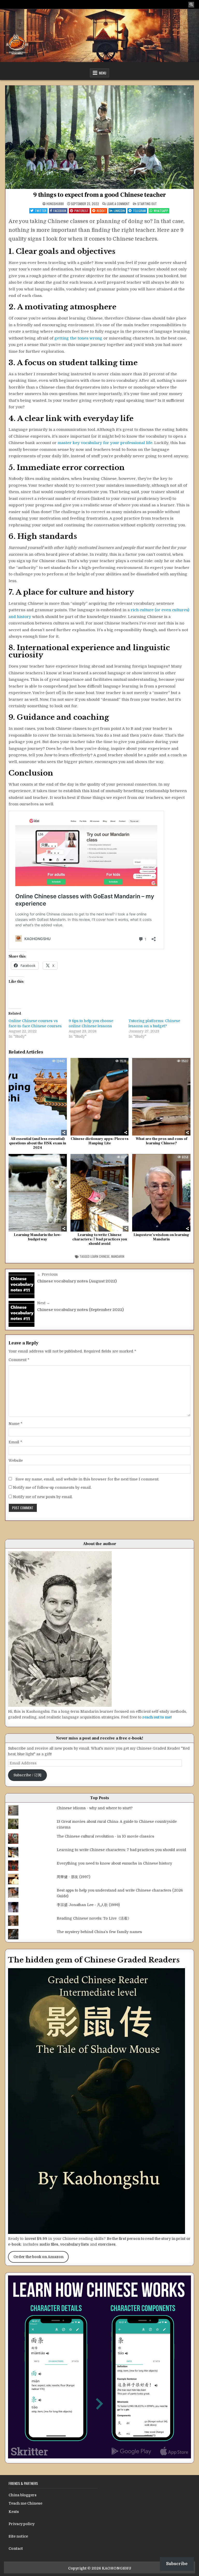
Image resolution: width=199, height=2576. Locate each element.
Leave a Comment (118, 204)
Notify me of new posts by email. (43, 1497)
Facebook (60, 211)
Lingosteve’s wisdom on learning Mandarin (161, 1237)
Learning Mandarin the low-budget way (38, 1237)
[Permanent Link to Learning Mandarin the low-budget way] (38, 1193)
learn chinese (100, 1256)
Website (16, 1460)
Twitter (41, 211)
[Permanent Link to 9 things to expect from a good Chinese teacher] (99, 137)
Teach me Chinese (25, 2503)
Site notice (18, 2536)
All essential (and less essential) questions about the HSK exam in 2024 (38, 1143)
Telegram (139, 211)
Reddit (101, 211)
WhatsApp (161, 211)
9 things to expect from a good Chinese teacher (99, 195)
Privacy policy (22, 2524)
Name (15, 1424)
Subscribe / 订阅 (27, 1775)
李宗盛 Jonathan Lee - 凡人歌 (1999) (88, 1905)
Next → (44, 1303)
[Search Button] (191, 5)
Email (15, 1442)
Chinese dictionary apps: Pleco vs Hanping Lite (100, 1141)
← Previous (47, 1274)
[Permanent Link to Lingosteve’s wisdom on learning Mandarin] (161, 1193)
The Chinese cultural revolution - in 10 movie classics (105, 1836)
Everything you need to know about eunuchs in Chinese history (114, 1863)
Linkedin (119, 211)
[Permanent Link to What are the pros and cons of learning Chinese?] (161, 1097)
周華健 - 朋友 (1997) (73, 1877)
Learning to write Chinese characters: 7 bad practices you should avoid (100, 1239)
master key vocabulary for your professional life (105, 443)
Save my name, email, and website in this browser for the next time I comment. (87, 1479)
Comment (19, 1360)
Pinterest (81, 211)
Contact (16, 2548)
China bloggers (23, 2495)
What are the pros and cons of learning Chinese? (161, 1141)
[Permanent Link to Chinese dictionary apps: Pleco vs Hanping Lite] (100, 1097)
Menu (103, 73)
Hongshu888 (55, 204)
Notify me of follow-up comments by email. (52, 1487)
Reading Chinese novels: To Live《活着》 (94, 1918)
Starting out (147, 204)
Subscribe (177, 2564)
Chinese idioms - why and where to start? (95, 1808)
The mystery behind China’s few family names (99, 1932)
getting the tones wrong (78, 338)
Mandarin (118, 1256)
